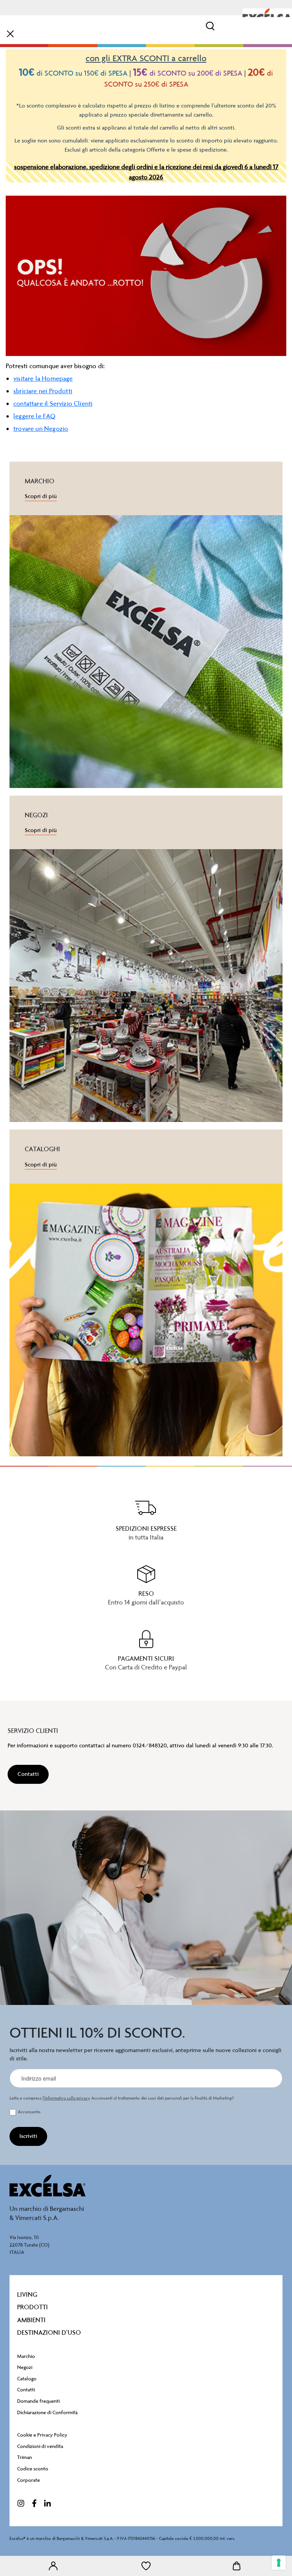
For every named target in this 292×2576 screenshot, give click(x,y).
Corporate (29, 2480)
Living (27, 2294)
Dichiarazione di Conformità (47, 2412)
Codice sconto (33, 2469)
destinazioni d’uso (49, 2332)
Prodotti (33, 2307)
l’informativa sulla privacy (66, 2098)
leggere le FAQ (35, 416)
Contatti (26, 2390)
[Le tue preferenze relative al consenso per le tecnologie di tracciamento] (279, 2563)
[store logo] (267, 16)
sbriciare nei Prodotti (43, 391)
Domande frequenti (38, 2401)
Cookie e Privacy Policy (42, 2435)
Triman (25, 2457)
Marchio (26, 2356)
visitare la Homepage (43, 378)
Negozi (25, 2367)
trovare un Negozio (41, 429)
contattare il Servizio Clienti (53, 403)
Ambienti (31, 2320)
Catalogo (27, 2379)
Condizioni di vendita (40, 2446)
